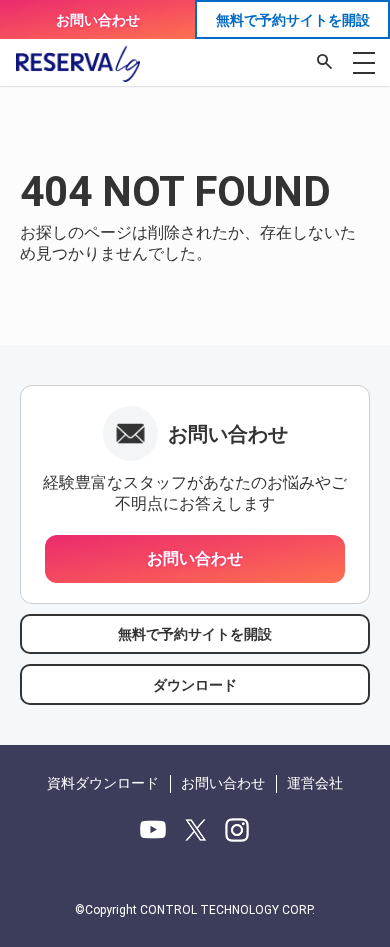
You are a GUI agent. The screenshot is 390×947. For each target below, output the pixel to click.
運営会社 (315, 783)
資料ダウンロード (103, 783)
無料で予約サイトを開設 (293, 20)
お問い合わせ (98, 20)
